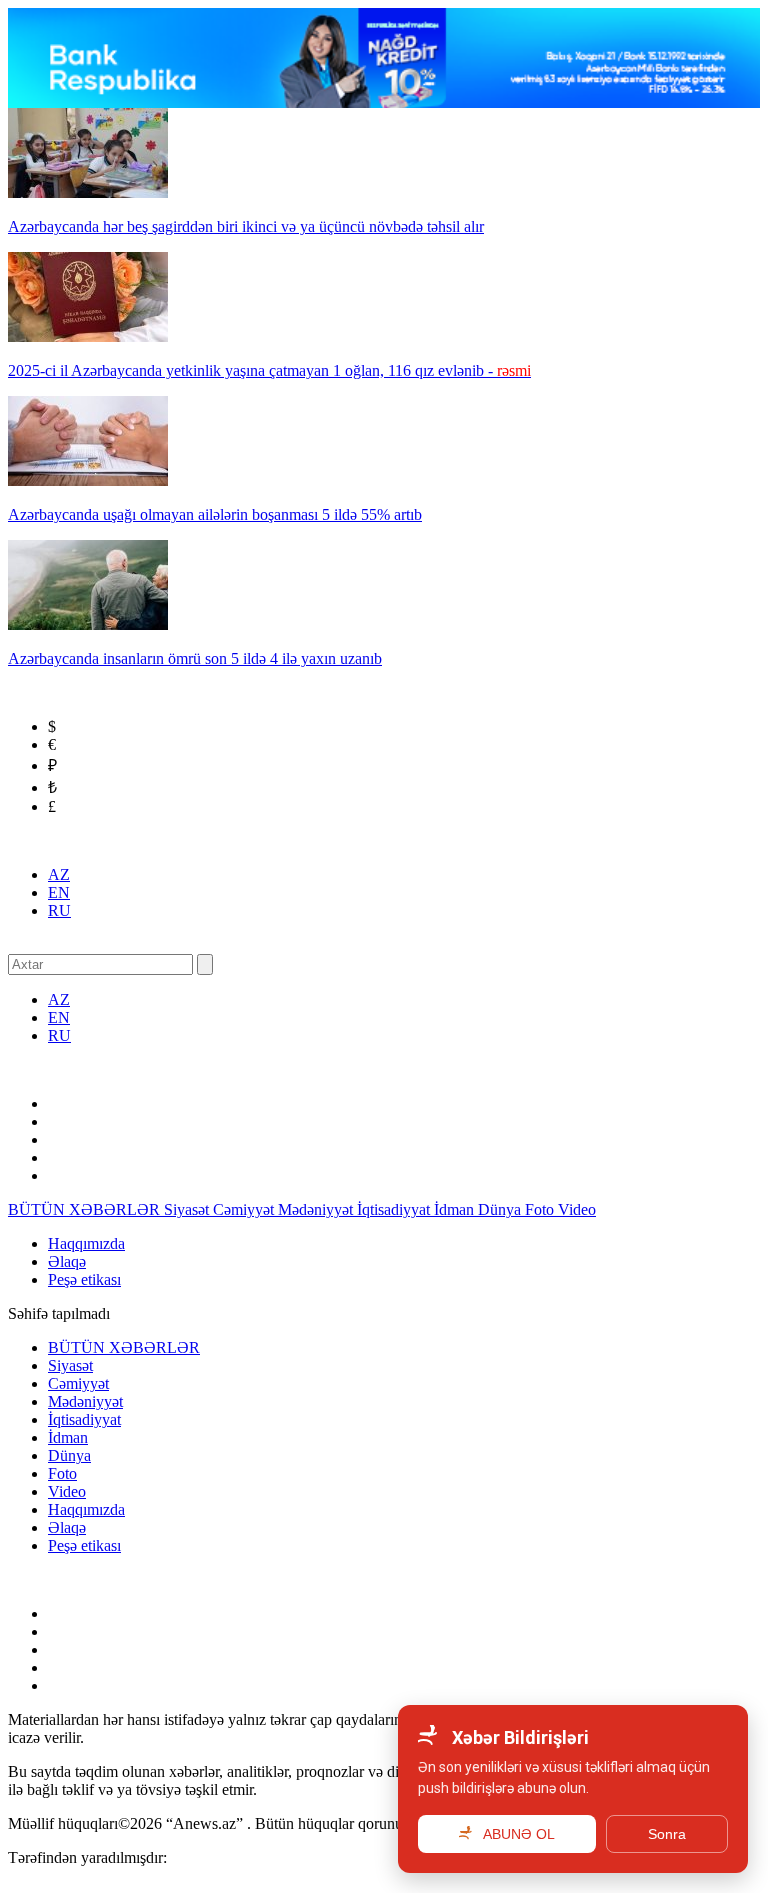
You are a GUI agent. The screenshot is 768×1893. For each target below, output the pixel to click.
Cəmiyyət (245, 1209)
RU (59, 910)
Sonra (667, 1834)
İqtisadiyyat (395, 1209)
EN (59, 892)
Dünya (501, 1209)
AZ (59, 874)
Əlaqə (67, 1261)
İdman (456, 1209)
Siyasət (188, 1209)
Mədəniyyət (317, 1209)
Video (577, 1209)
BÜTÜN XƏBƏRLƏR (86, 1209)
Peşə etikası (84, 1279)
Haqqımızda (86, 1243)
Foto (541, 1209)
